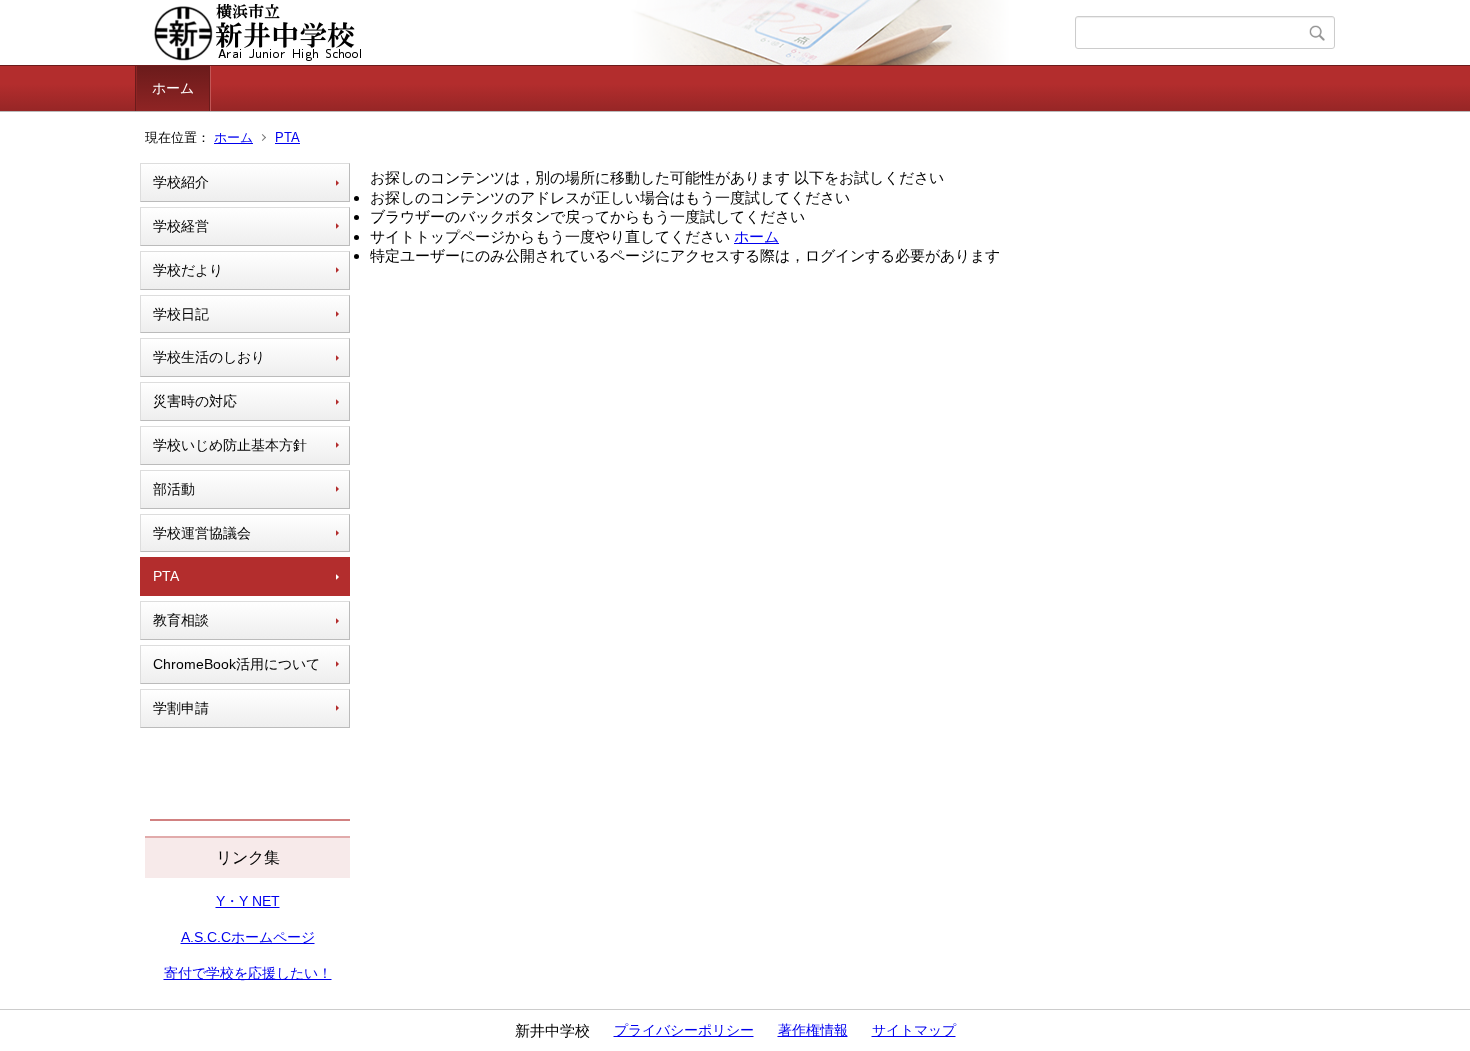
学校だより (188, 270)
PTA (287, 137)
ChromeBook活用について (236, 664)
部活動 (174, 489)
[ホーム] (607, 33)
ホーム (173, 88)
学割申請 (181, 708)
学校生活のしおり (209, 357)
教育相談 (181, 620)
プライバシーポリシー (684, 1030)
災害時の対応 (195, 401)
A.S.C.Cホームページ (248, 937)
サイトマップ (914, 1030)
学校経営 (181, 226)
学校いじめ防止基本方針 (230, 445)
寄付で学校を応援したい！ (248, 973)
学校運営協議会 (202, 533)
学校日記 (181, 314)
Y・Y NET (248, 901)
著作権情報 (813, 1030)
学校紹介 (181, 182)
